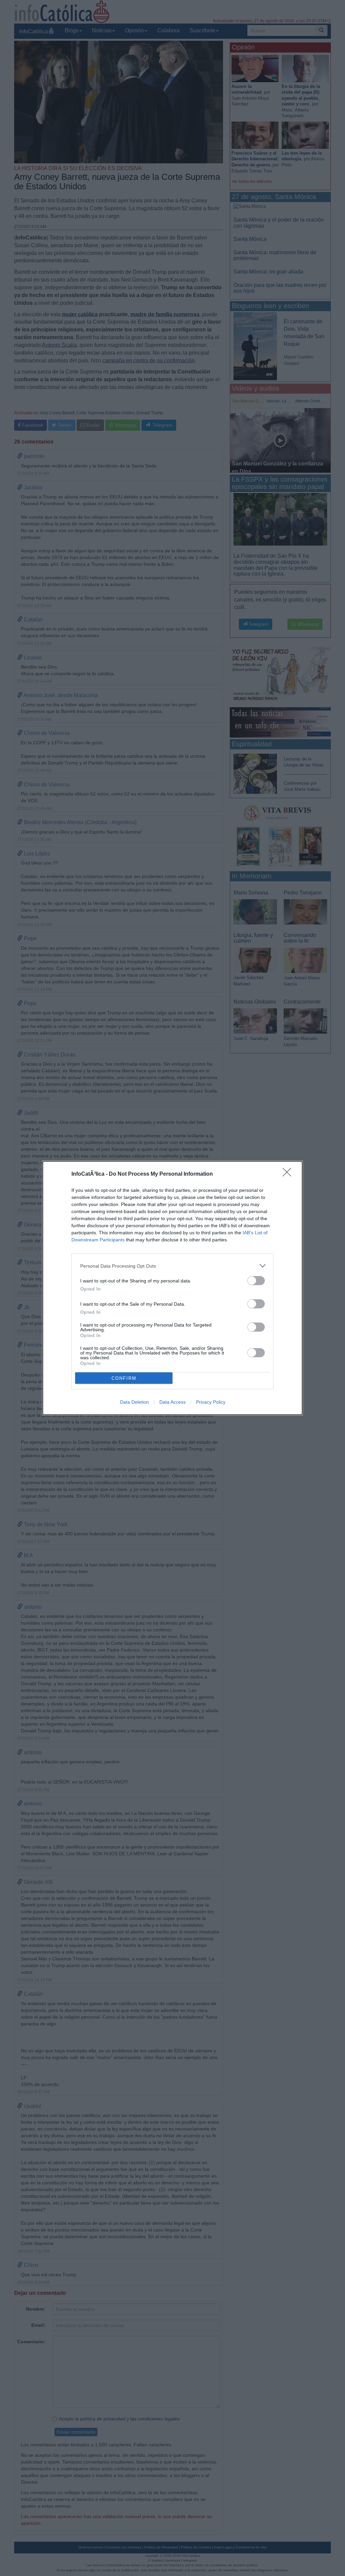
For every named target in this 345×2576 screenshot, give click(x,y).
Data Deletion (134, 1402)
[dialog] (172, 1288)
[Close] (289, 1174)
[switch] (256, 1281)
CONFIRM (124, 1378)
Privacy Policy (211, 1402)
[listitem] (172, 1266)
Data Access (172, 1402)
